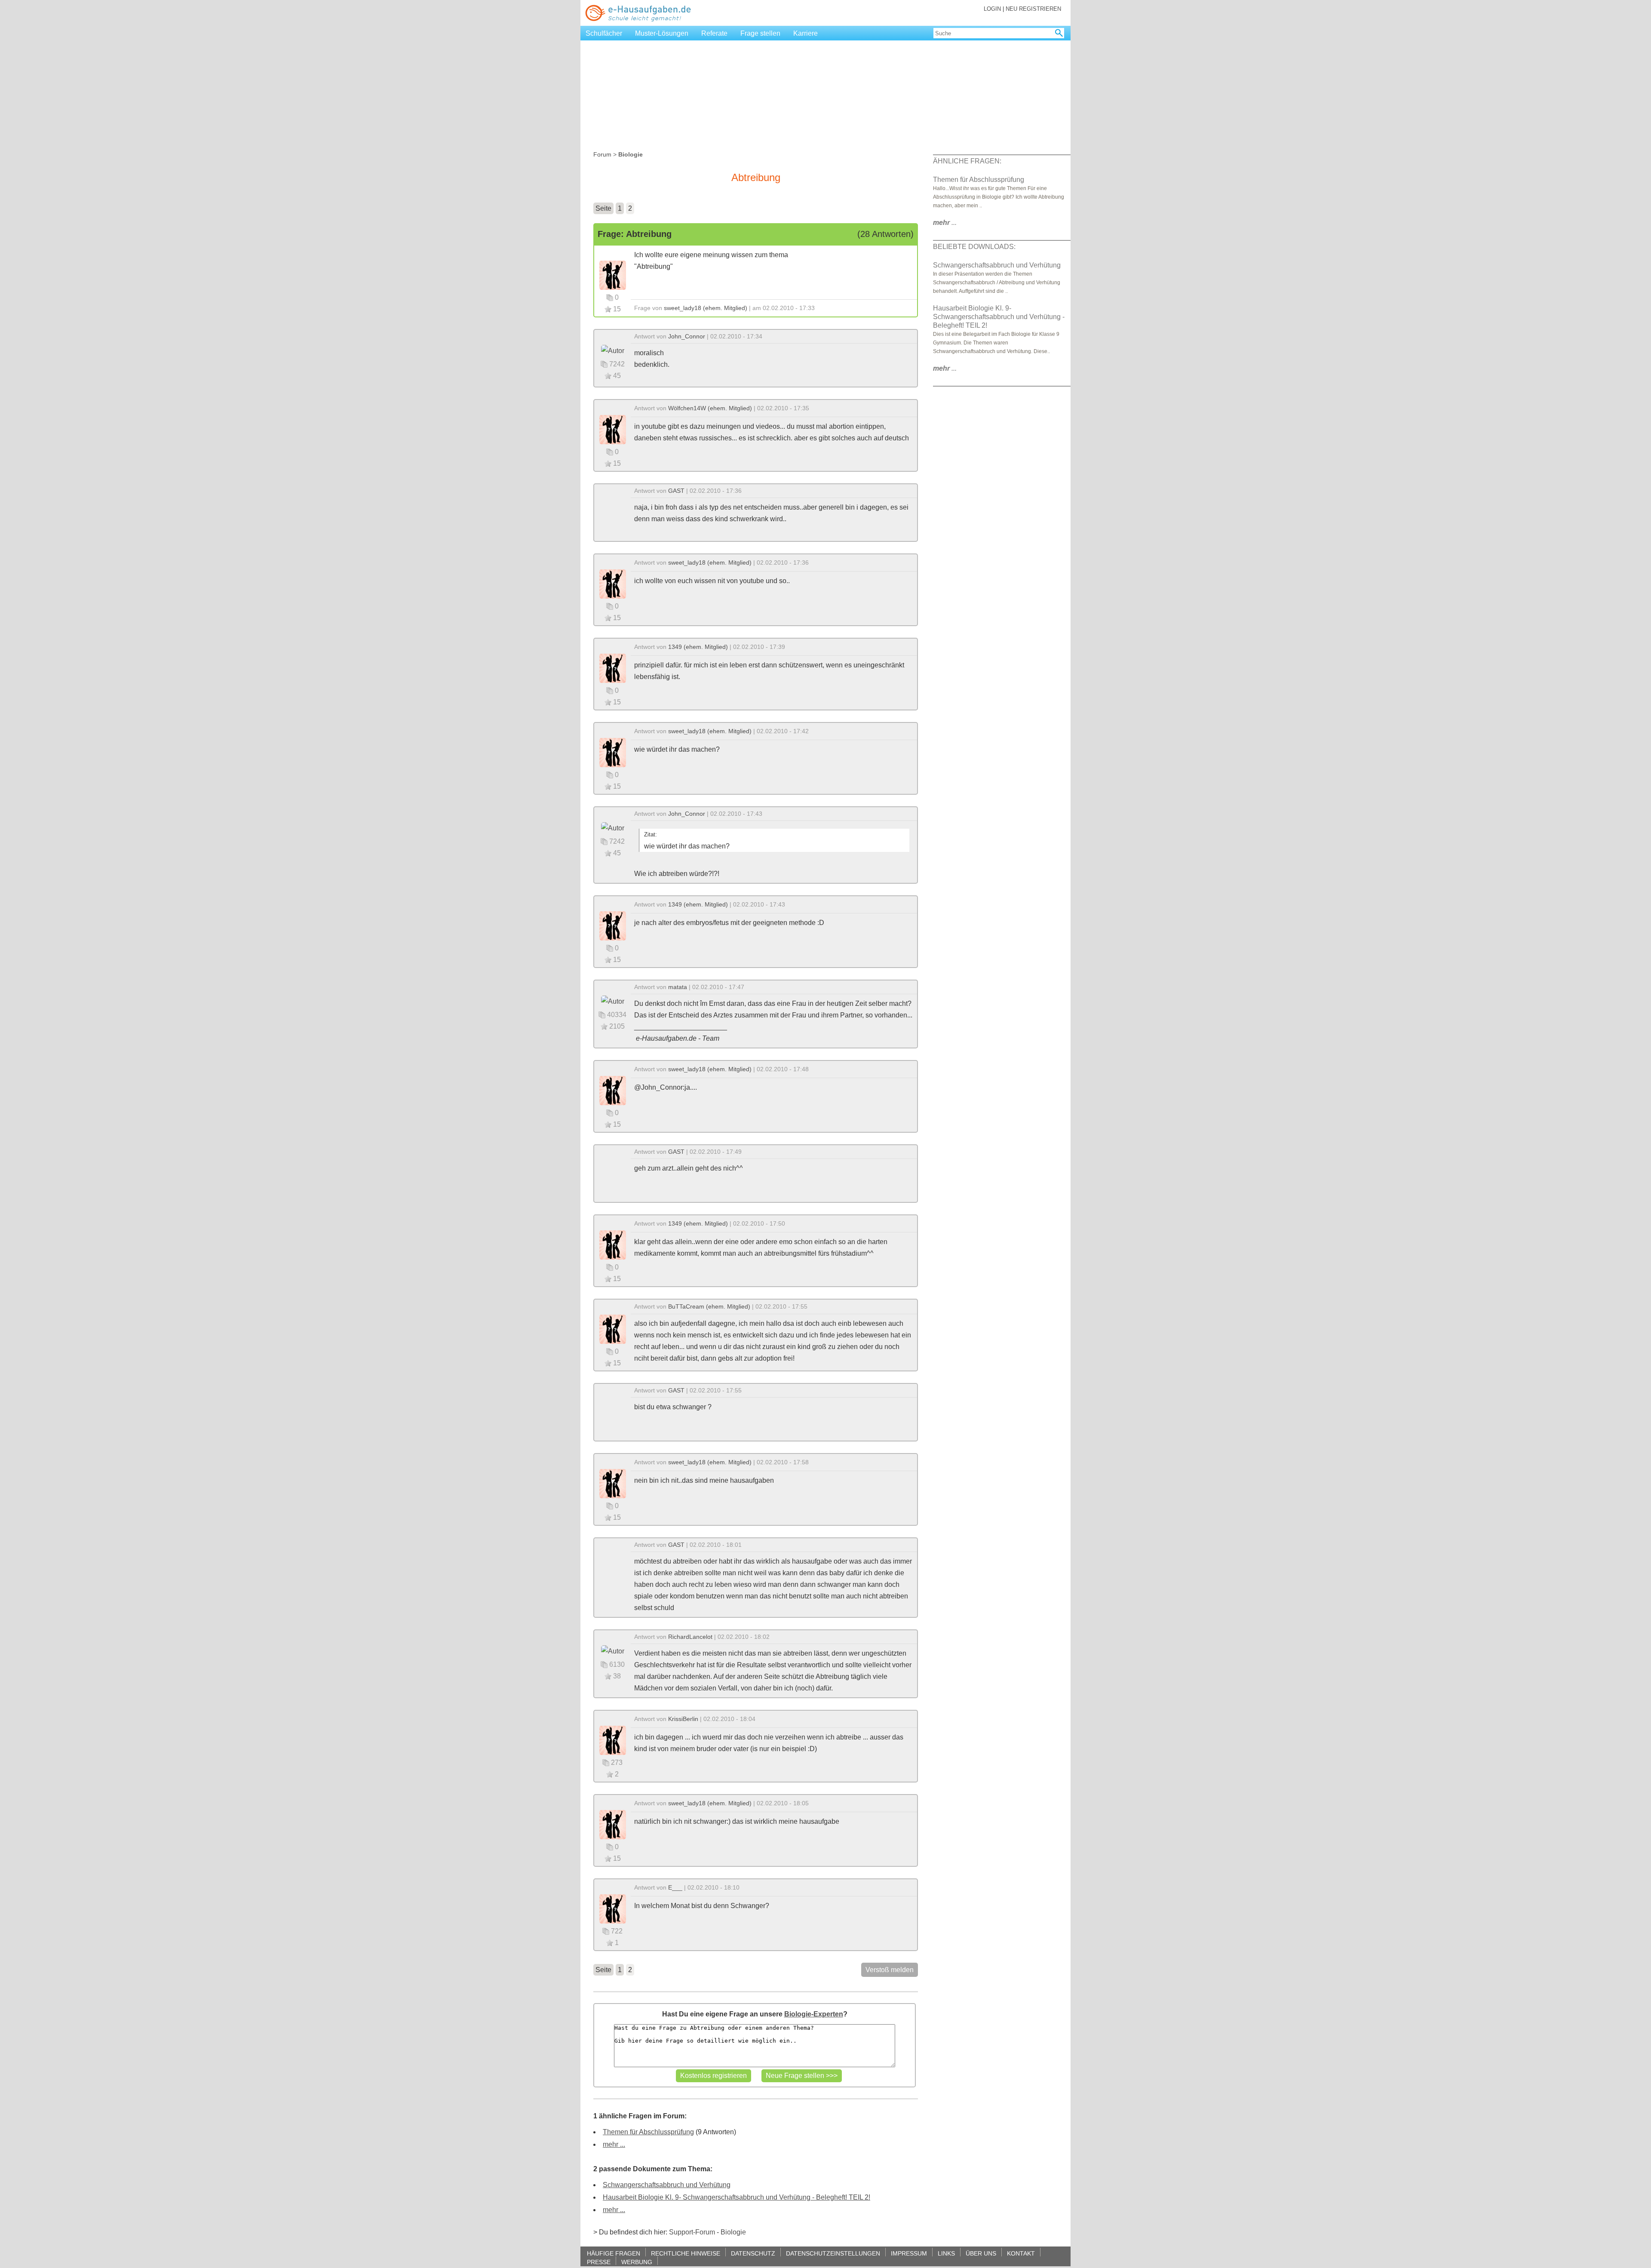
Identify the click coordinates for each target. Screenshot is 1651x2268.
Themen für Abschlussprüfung (648, 2132)
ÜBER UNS (981, 2253)
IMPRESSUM (909, 2253)
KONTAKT (1021, 2253)
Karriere (806, 33)
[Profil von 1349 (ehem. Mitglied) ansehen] (613, 668)
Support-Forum (692, 2232)
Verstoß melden (890, 1970)
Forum (602, 154)
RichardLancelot (690, 1637)
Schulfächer (604, 33)
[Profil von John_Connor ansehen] (613, 350)
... (945, 223)
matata (678, 987)
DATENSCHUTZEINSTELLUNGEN (833, 2253)
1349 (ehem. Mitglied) (698, 647)
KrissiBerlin (683, 1719)
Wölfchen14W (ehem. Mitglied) (710, 408)
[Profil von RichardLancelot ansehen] (613, 1651)
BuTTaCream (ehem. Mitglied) (709, 1306)
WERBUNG (637, 2262)
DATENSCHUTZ (753, 2253)
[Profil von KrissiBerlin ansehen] (613, 1740)
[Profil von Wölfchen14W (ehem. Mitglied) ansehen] (613, 429)
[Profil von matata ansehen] (613, 1001)
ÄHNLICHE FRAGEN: (967, 161)
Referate (714, 33)
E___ (675, 1887)
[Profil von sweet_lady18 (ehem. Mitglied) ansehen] (613, 275)
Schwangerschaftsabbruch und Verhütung (667, 2185)
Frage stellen (760, 33)
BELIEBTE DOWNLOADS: (974, 247)
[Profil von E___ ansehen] (613, 1908)
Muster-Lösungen (662, 33)
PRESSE (599, 2262)
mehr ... (614, 2144)
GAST (676, 491)
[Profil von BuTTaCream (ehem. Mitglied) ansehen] (613, 1329)
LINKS (946, 2253)
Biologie (733, 2232)
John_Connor (687, 336)
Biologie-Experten (814, 2014)
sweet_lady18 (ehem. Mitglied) (706, 308)
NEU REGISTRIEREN (1033, 9)
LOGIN (992, 9)
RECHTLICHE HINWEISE (686, 2253)
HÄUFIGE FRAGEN (614, 2253)
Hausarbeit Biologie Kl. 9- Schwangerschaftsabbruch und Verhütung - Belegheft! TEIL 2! (737, 2197)
